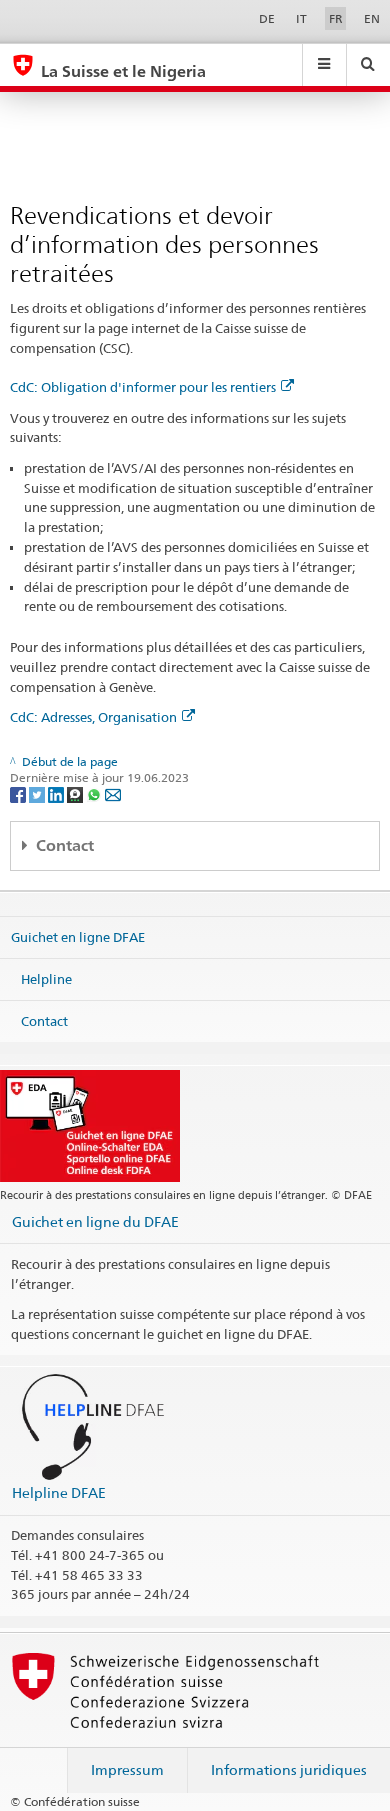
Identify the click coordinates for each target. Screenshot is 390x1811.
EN (372, 18)
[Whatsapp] (95, 793)
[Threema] (76, 793)
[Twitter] (38, 793)
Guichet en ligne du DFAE (95, 1221)
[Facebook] (19, 793)
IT (301, 18)
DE (267, 18)
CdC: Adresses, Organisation (93, 717)
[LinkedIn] (57, 793)
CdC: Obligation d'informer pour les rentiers (143, 387)
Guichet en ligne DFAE (78, 937)
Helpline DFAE (59, 1492)
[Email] (113, 793)
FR (336, 18)
